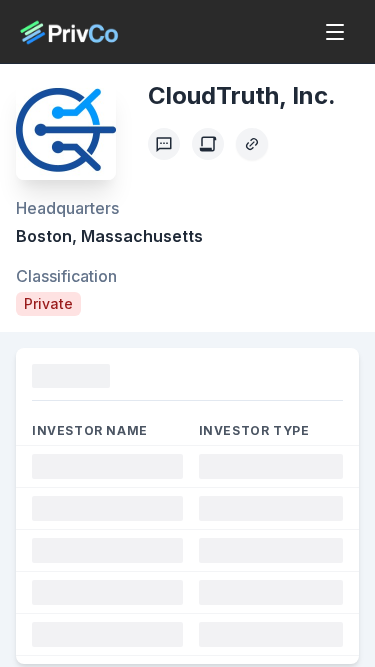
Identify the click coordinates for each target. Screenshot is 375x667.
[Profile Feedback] (164, 144)
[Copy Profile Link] (252, 144)
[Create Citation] (208, 144)
